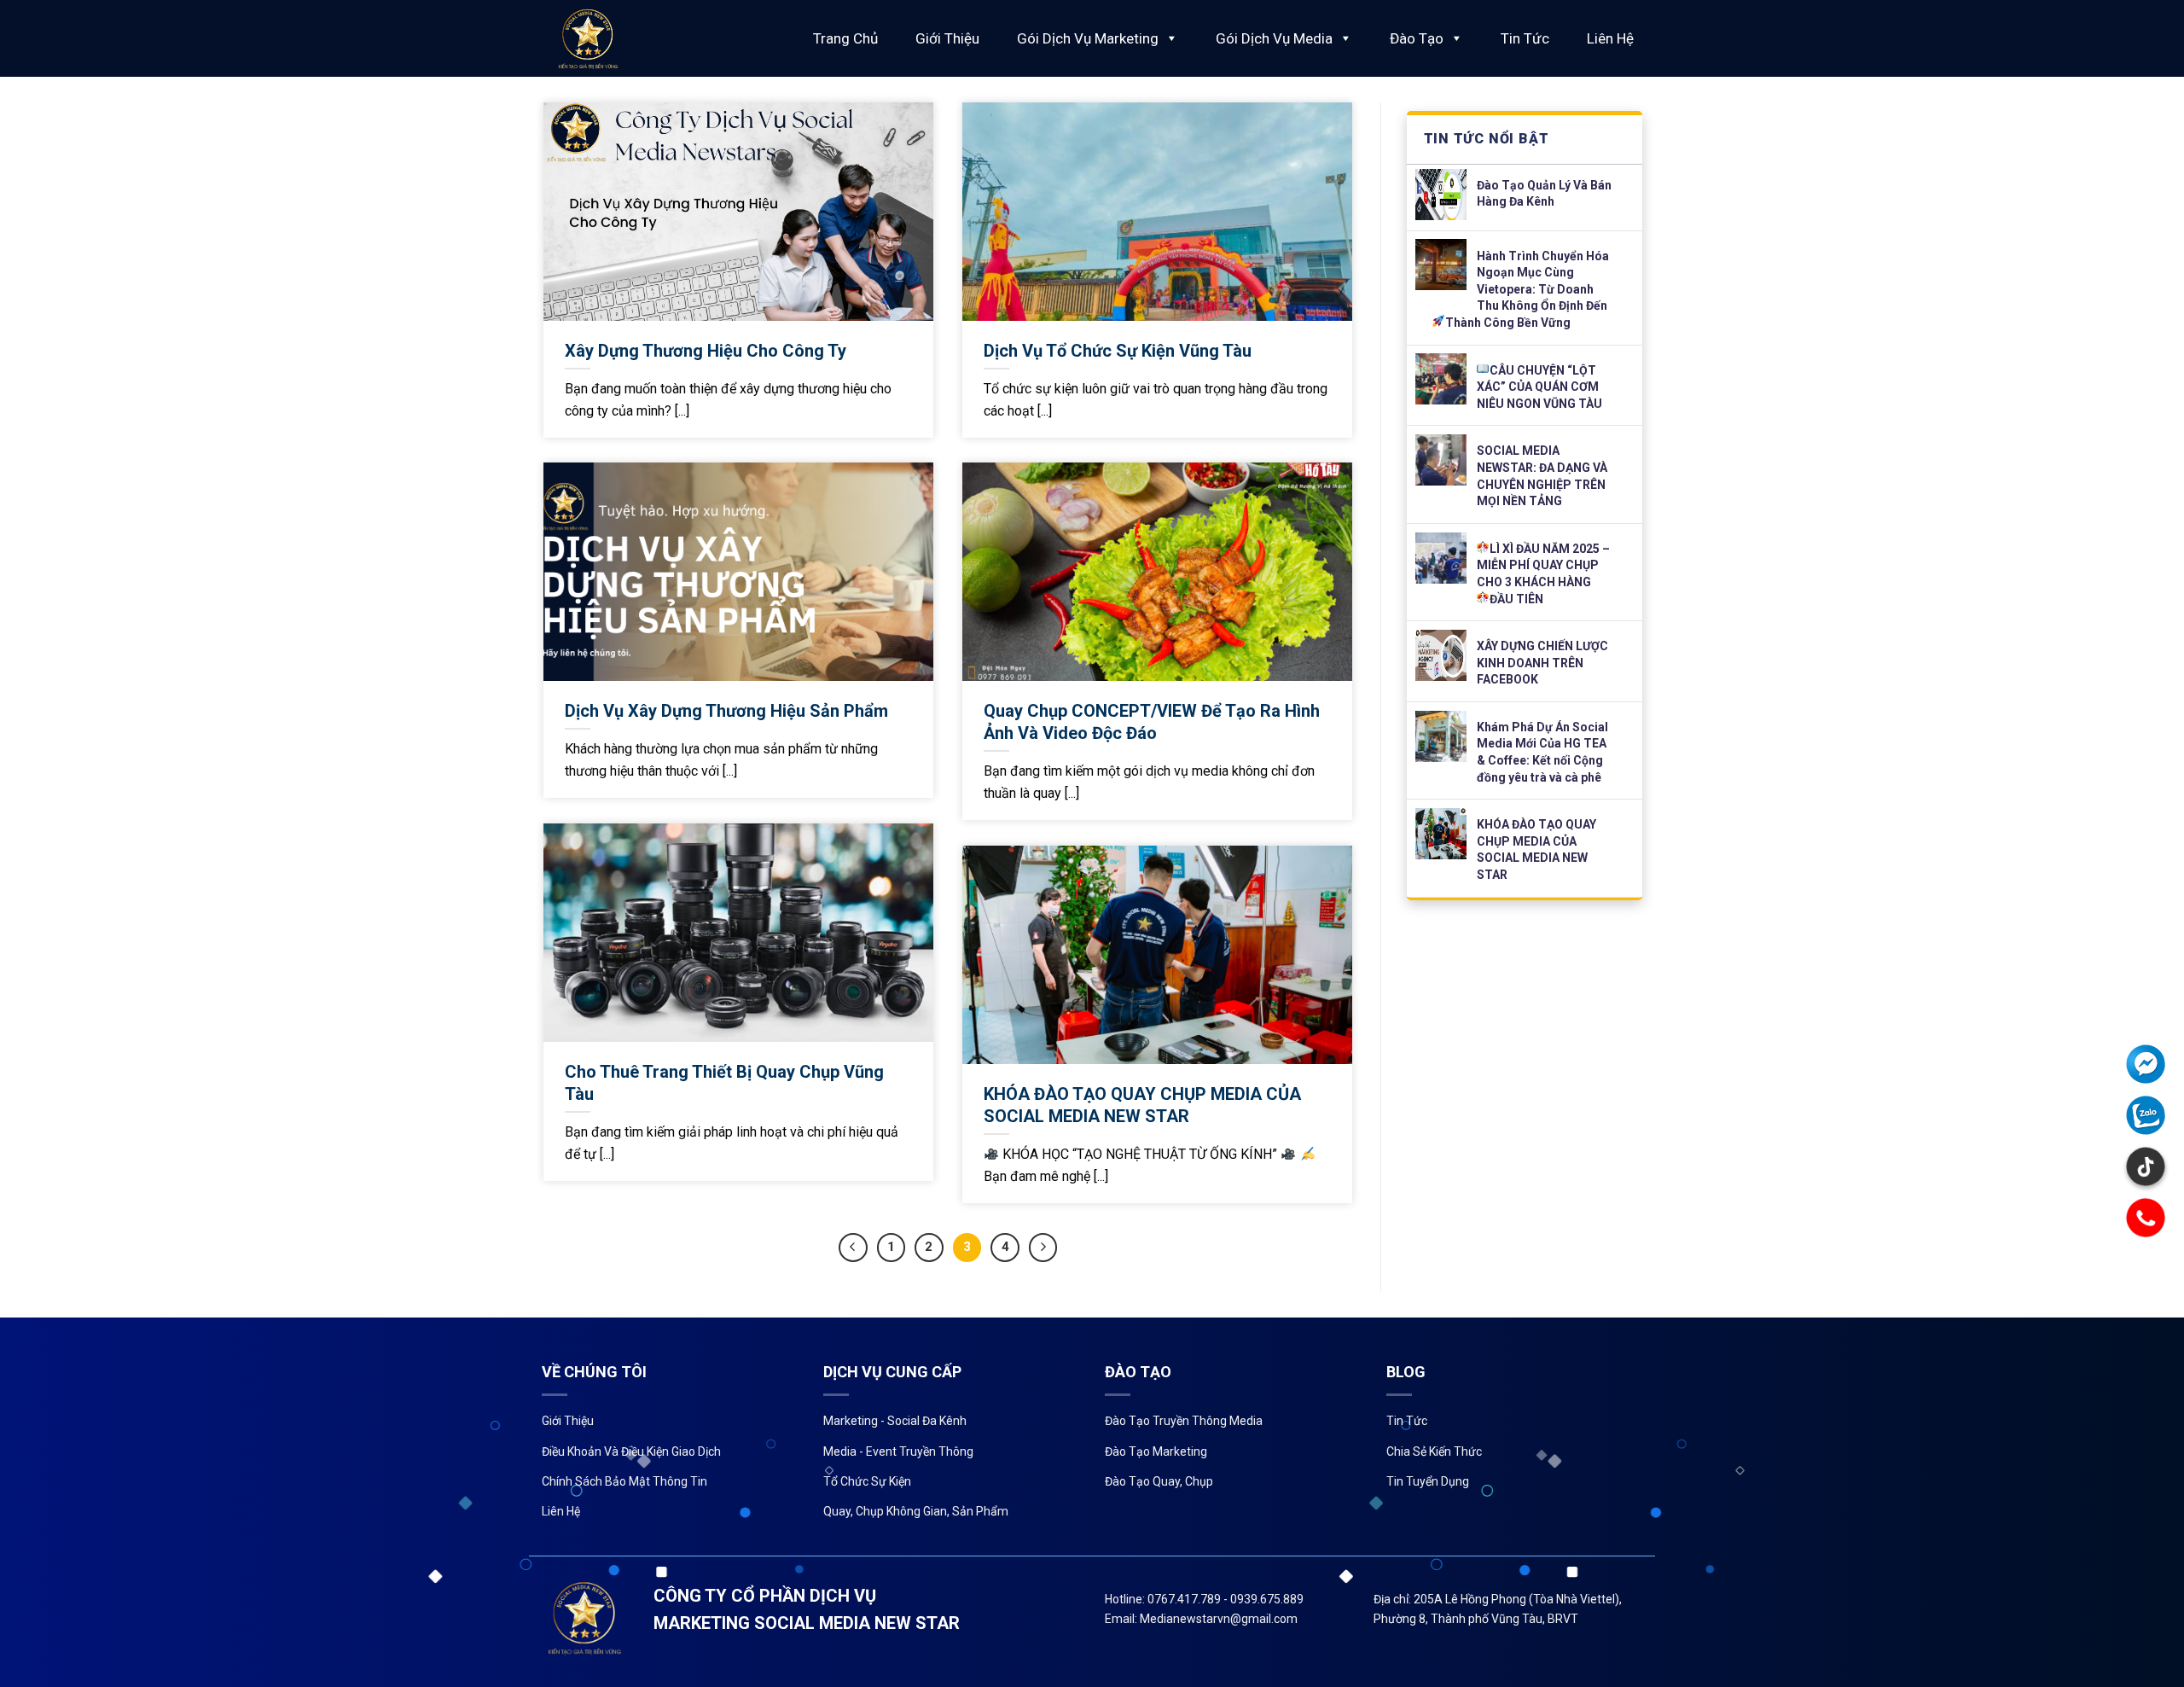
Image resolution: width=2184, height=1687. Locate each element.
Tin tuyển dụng (1428, 1481)
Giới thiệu (947, 38)
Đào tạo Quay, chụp (1159, 1481)
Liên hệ (1610, 38)
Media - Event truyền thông (898, 1451)
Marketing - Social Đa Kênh (895, 1421)
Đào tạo (1417, 38)
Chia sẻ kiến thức (1434, 1451)
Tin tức (1525, 38)
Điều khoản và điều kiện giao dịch (631, 1451)
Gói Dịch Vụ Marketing (1088, 38)
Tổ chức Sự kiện (867, 1481)
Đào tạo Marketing (1156, 1451)
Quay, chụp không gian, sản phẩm (916, 1511)
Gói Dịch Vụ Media (1274, 38)
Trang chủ (845, 38)
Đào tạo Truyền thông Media (1184, 1421)
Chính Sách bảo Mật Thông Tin (624, 1481)
